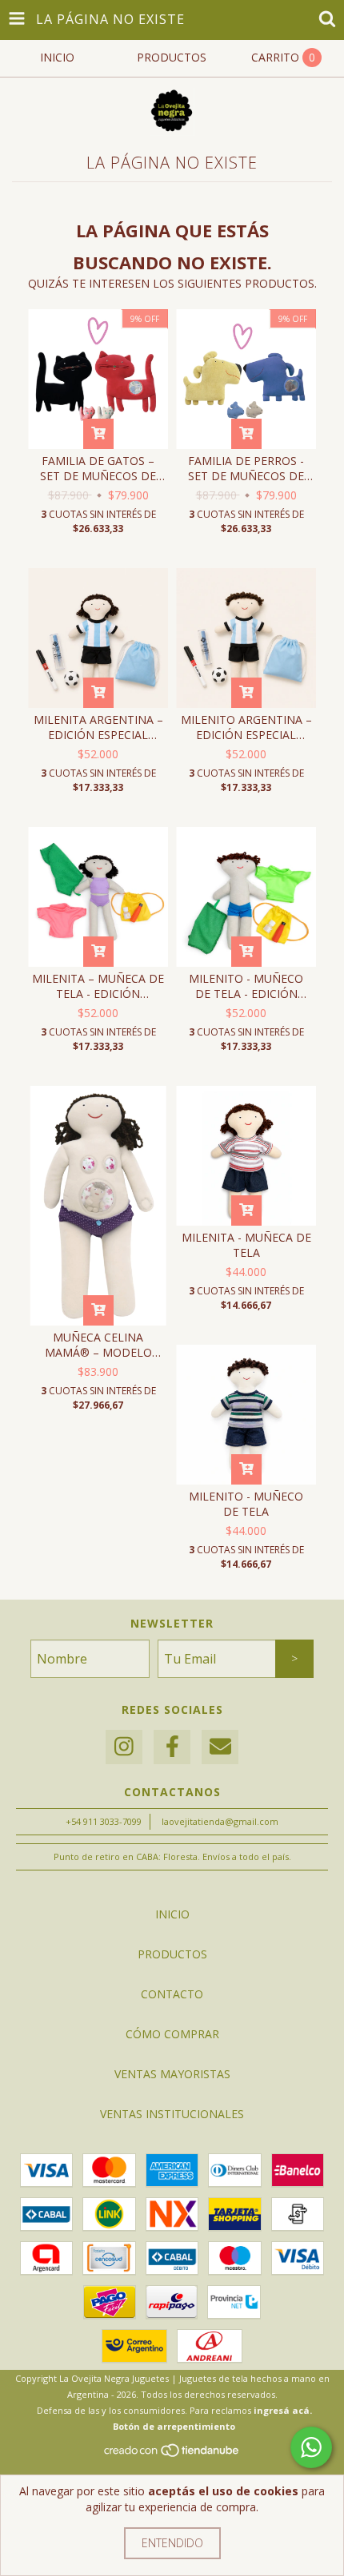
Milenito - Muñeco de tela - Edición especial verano (246, 986)
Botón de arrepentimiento (174, 2426)
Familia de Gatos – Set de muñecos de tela (98, 468)
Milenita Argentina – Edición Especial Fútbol (98, 727)
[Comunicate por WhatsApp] (311, 2447)
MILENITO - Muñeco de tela (246, 1504)
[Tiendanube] (172, 2454)
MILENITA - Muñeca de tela (246, 1245)
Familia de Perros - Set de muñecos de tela (246, 468)
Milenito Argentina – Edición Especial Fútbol (246, 727)
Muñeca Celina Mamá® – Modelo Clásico (98, 1345)
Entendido (172, 2543)
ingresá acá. (283, 2410)
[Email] (220, 1747)
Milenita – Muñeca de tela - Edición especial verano (98, 986)
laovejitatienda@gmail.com (220, 1821)
